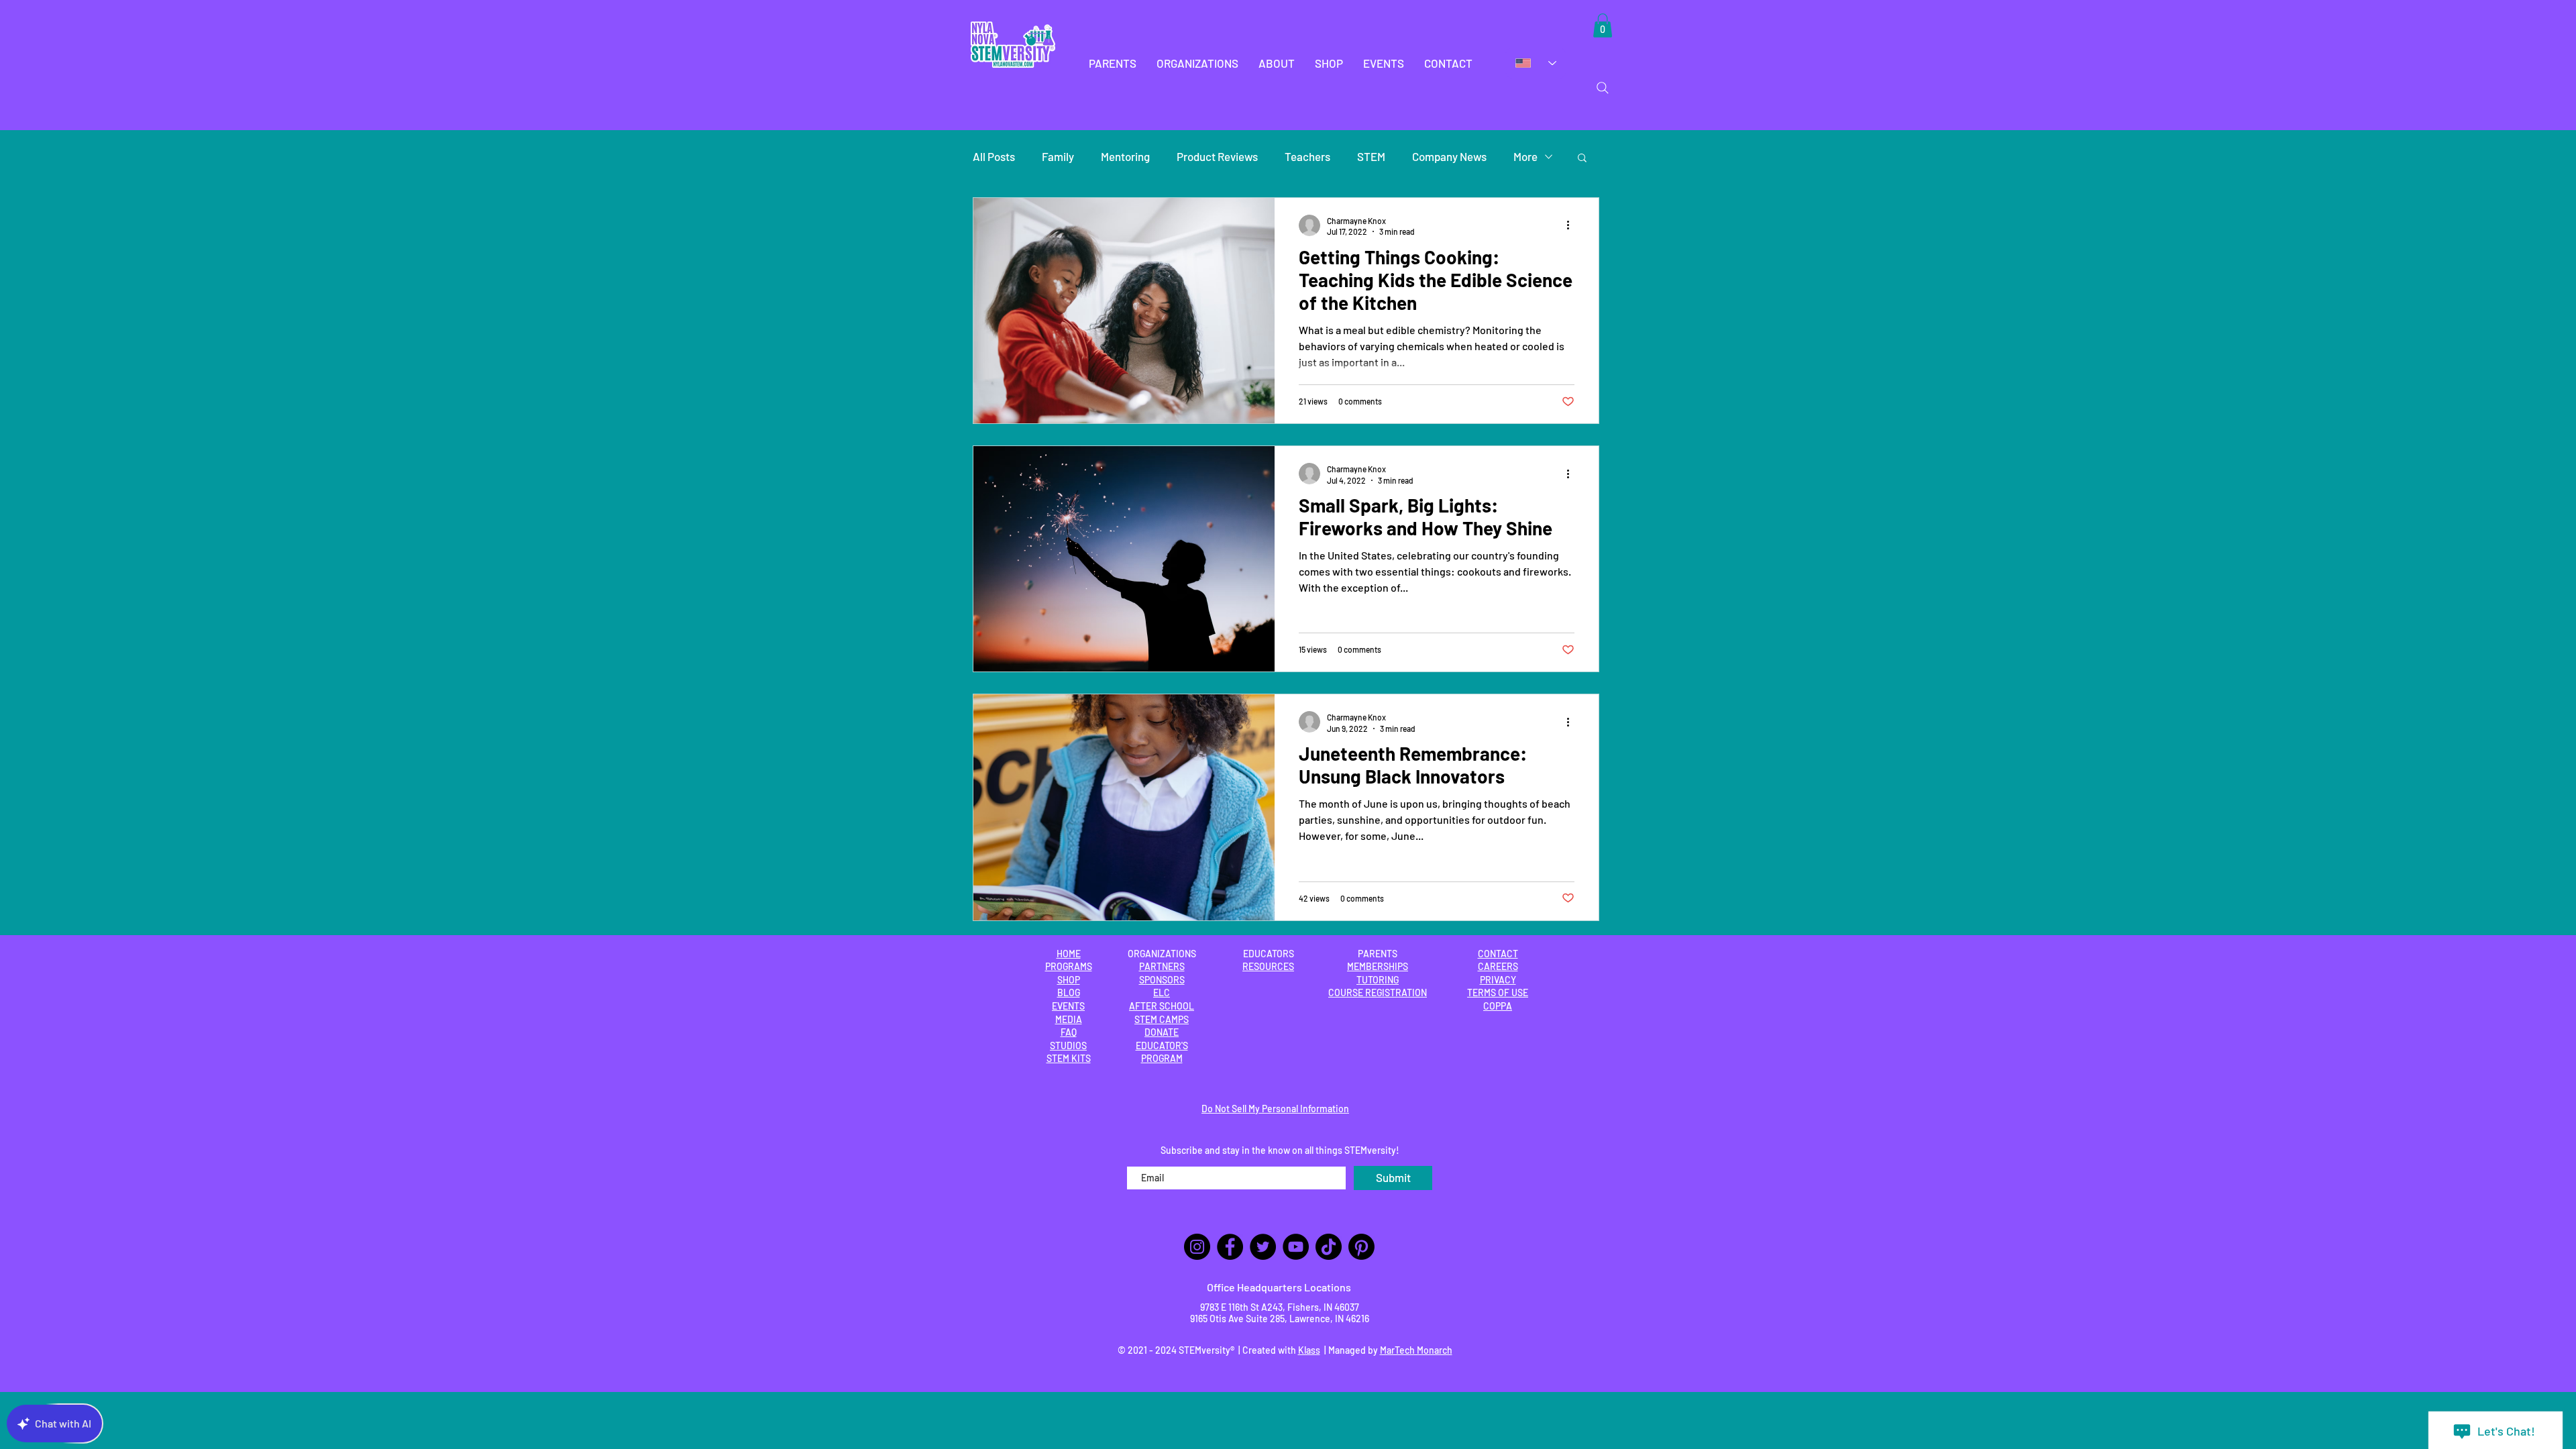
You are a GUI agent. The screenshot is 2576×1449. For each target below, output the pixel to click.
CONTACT (1498, 954)
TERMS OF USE (1498, 992)
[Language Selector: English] (1536, 63)
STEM (1371, 156)
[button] (1113, 63)
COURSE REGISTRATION (1378, 992)
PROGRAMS (1069, 966)
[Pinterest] (1361, 1247)
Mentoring (1125, 156)
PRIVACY (1498, 980)
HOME (1069, 954)
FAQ (1069, 1032)
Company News (1449, 156)
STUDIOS (1068, 1045)
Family (1058, 156)
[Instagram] (1197, 1247)
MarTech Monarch (1416, 1350)
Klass (1309, 1350)
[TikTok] (1329, 1247)
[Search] (1603, 88)
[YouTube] (1296, 1247)
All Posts (994, 156)
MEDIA (1069, 1019)
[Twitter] (1263, 1247)
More (1525, 156)
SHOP (1069, 980)
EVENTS (1068, 1006)
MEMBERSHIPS (1378, 966)
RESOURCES (1268, 966)
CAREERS (1498, 966)
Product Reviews (1217, 156)
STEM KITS (1069, 1058)
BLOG (1069, 992)
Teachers (1307, 156)
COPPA (1498, 1006)
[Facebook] (1230, 1247)
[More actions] (1572, 225)
